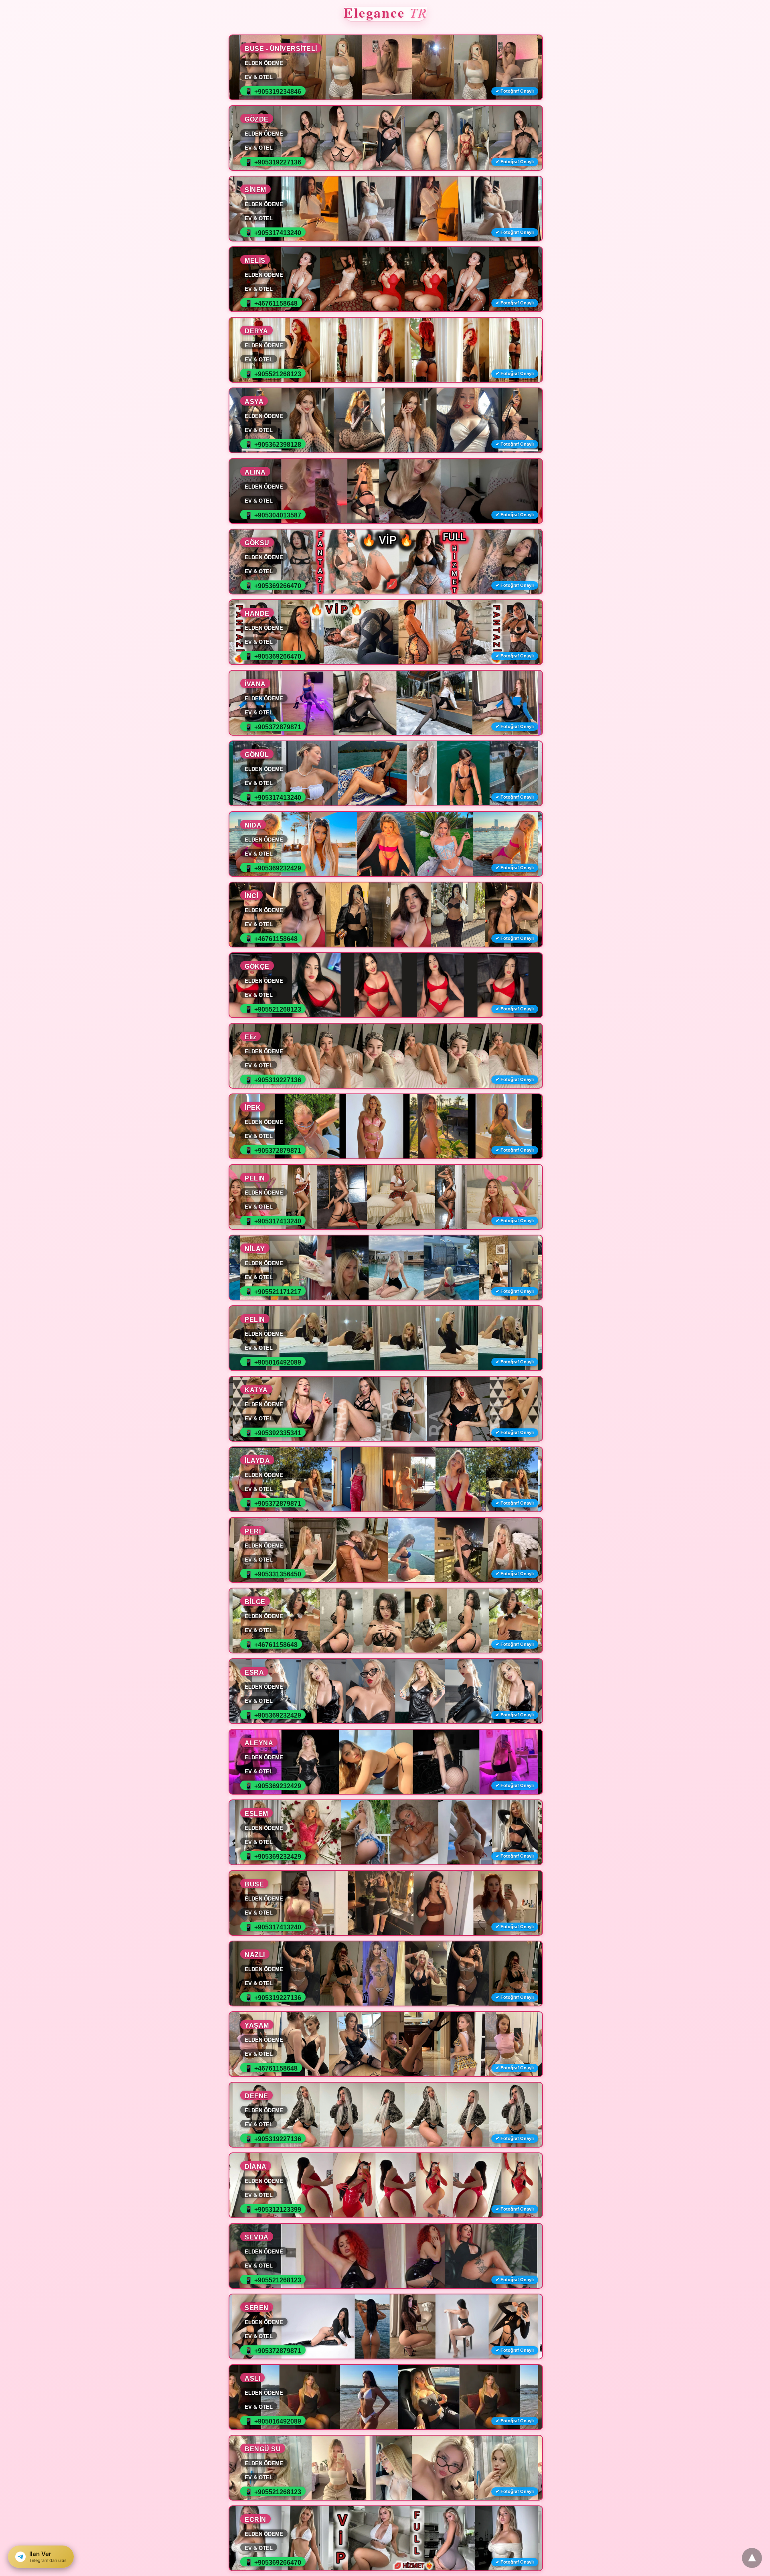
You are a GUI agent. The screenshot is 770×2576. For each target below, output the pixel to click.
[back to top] (752, 2558)
